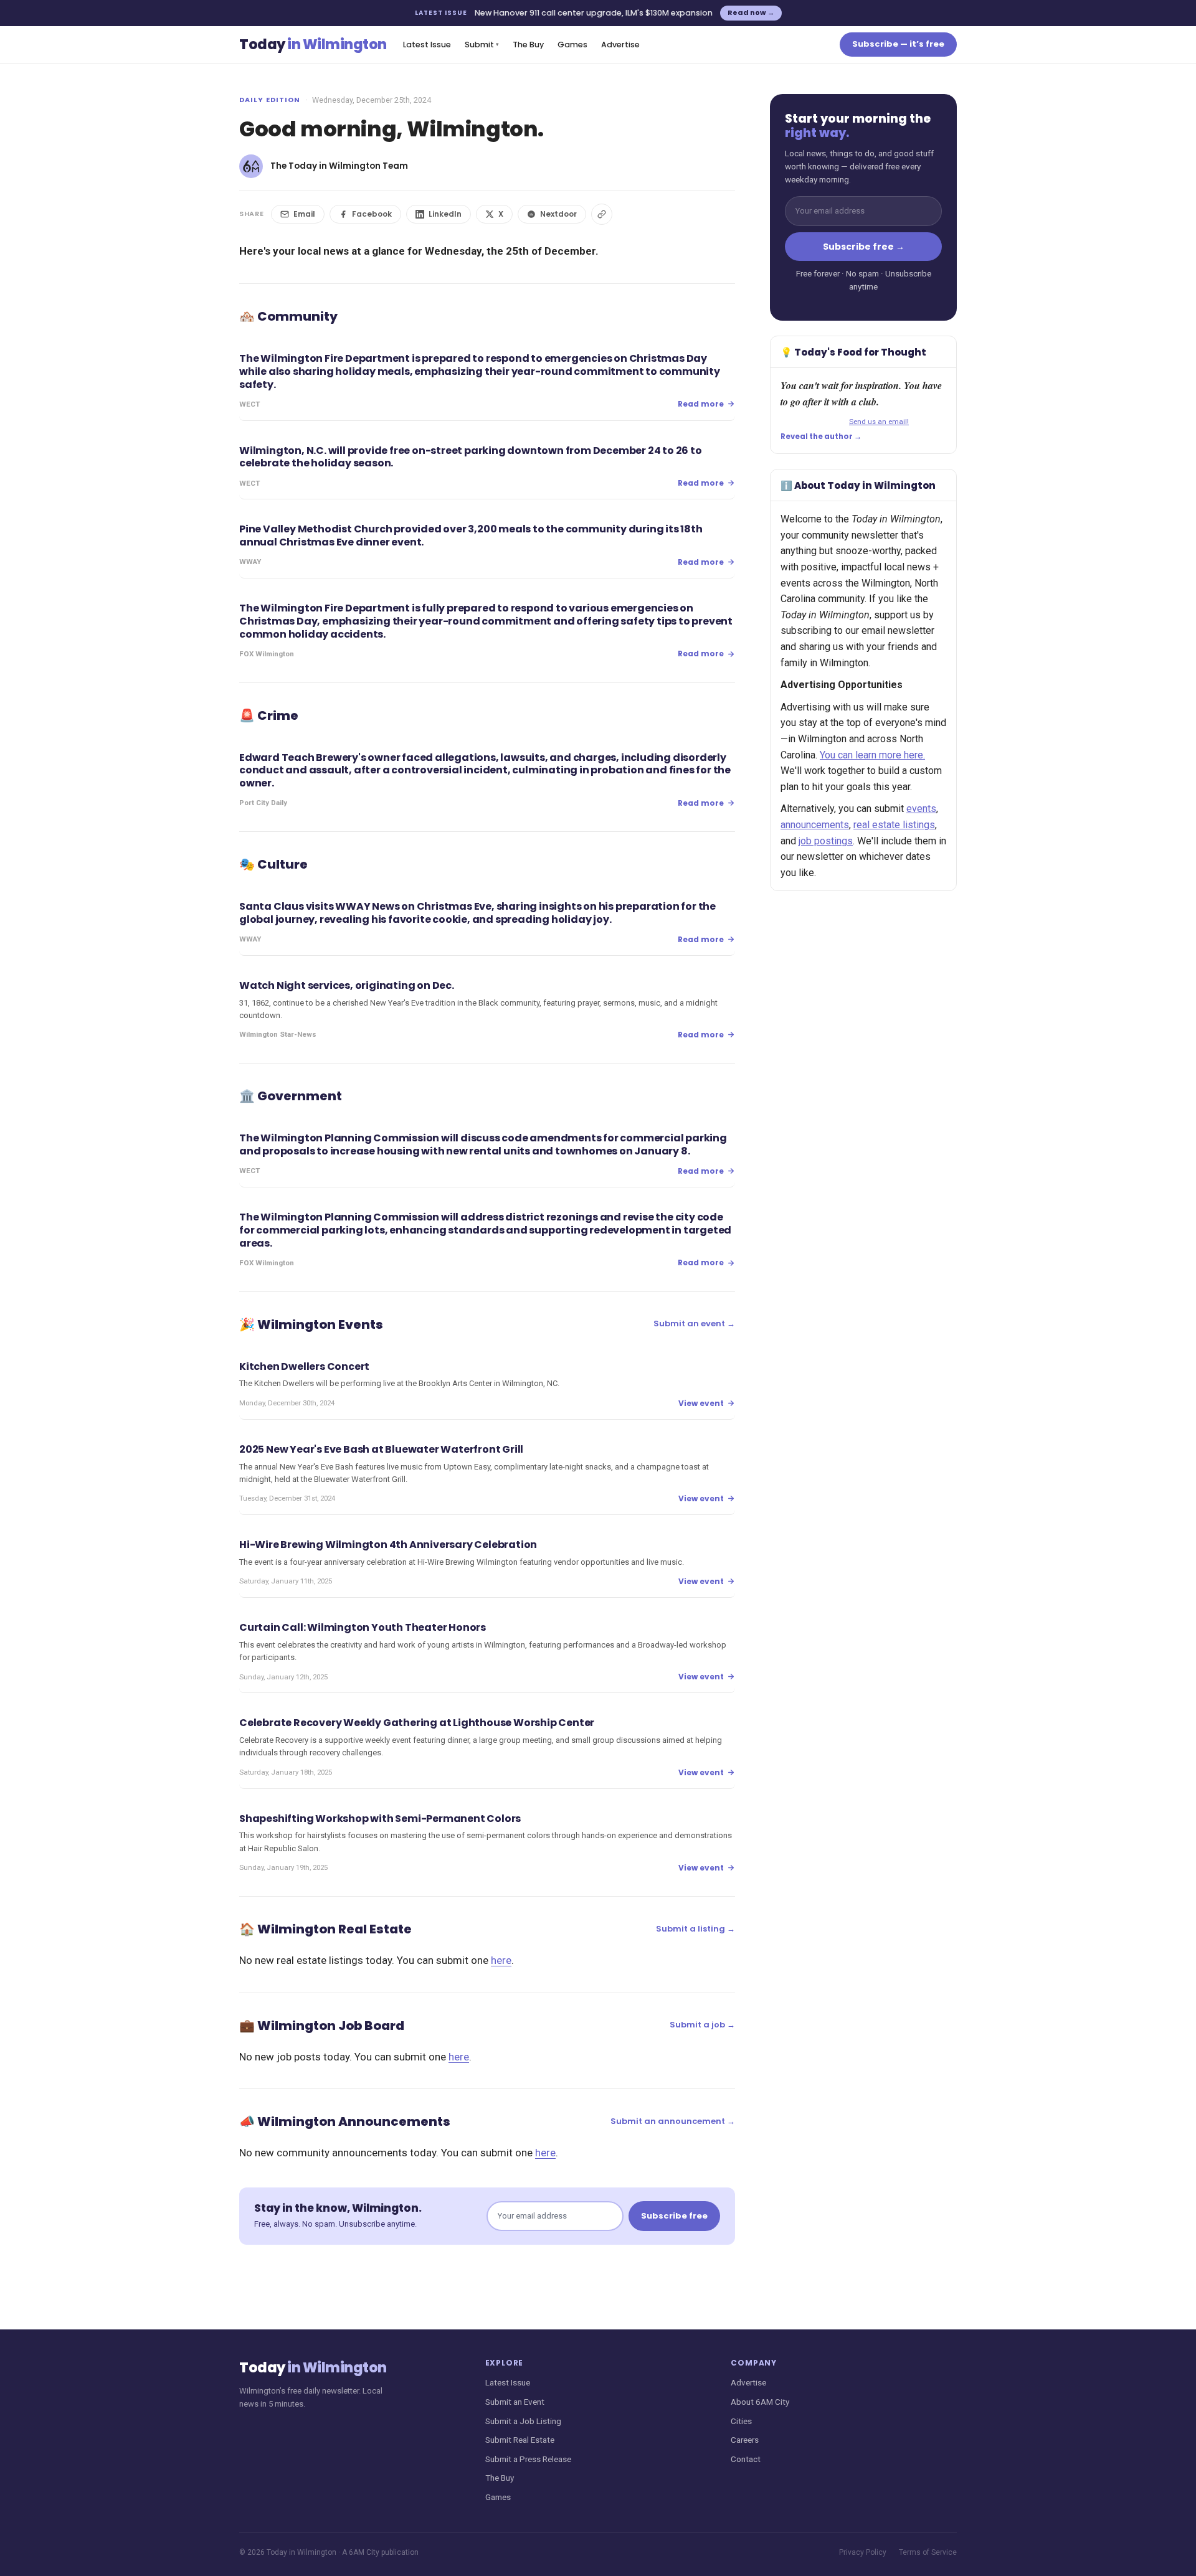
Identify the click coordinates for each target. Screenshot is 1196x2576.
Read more (701, 404)
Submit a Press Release (528, 2459)
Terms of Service (928, 2552)
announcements (815, 825)
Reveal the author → (821, 436)
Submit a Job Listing (523, 2421)
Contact (746, 2459)
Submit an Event (515, 2402)
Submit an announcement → (673, 2121)
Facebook (372, 214)
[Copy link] (602, 214)
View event (701, 1403)
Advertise (620, 45)
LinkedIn (445, 214)
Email (304, 214)
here (501, 1960)
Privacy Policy (863, 2552)
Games (572, 45)
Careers (745, 2440)
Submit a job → (702, 2025)
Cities (741, 2421)
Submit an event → (694, 1323)
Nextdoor (558, 214)
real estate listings (894, 825)
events (921, 809)
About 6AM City (760, 2402)
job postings (826, 841)
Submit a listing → (695, 1929)
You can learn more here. (872, 755)
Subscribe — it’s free (898, 44)
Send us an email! (879, 422)
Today (313, 45)
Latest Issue (427, 45)
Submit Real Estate (520, 2440)
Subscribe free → (864, 247)
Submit (482, 45)
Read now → (751, 12)
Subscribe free (674, 2216)
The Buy (528, 45)
